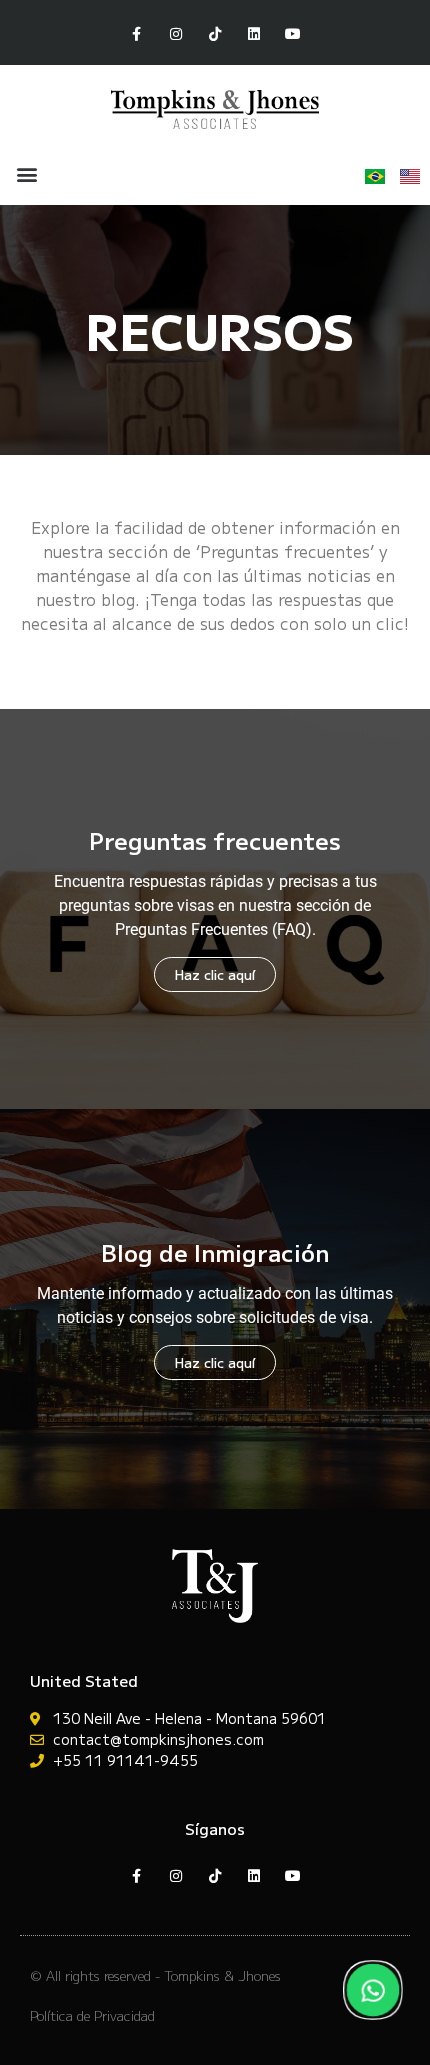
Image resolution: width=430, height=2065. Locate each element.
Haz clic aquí (215, 974)
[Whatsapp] (373, 1990)
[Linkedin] (254, 34)
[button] (26, 174)
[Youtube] (293, 34)
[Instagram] (175, 34)
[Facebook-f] (136, 34)
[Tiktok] (214, 34)
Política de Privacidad (92, 2015)
